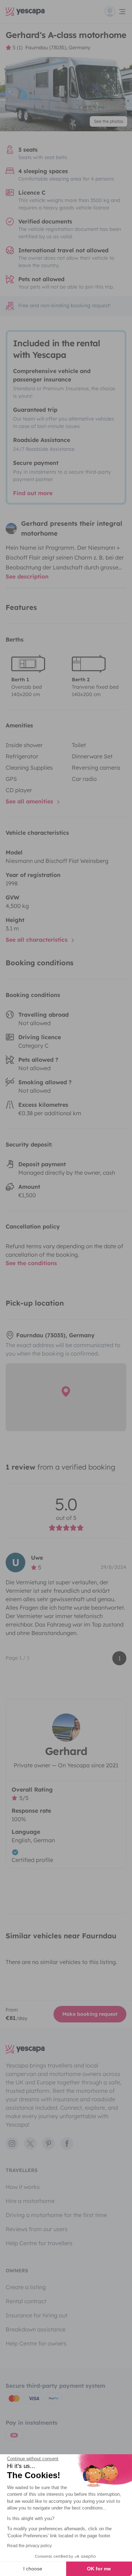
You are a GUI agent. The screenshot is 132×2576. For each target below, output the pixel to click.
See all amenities (30, 801)
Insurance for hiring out (37, 2315)
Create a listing (26, 2287)
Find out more (33, 493)
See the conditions (31, 1263)
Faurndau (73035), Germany (58, 48)
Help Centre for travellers (39, 2243)
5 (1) (18, 48)
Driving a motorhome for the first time (56, 2215)
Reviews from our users (37, 2229)
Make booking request (90, 2014)
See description (27, 576)
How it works (23, 2187)
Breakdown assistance (36, 2329)
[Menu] (115, 12)
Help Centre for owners (36, 2343)
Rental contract (26, 2301)
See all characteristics (37, 940)
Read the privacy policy (29, 2546)
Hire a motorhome (30, 2201)
